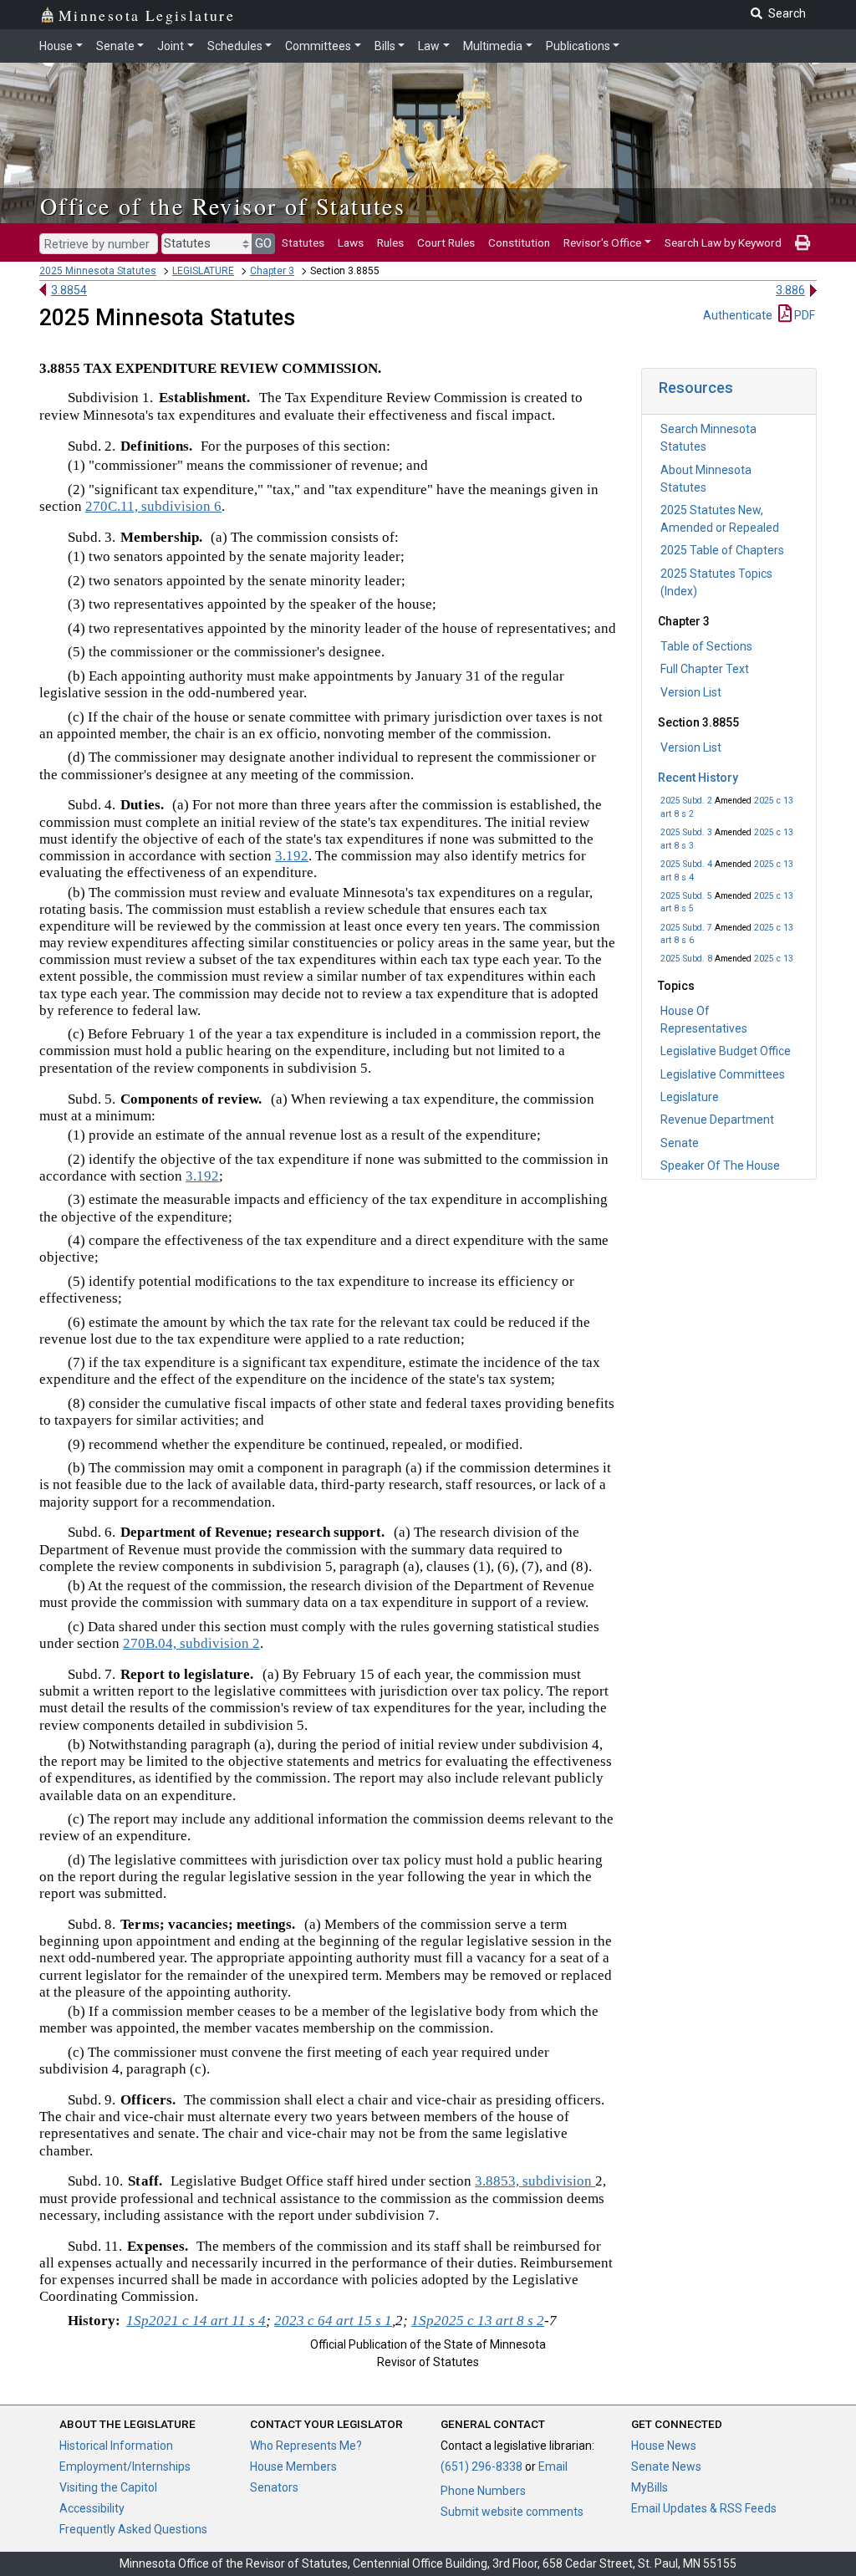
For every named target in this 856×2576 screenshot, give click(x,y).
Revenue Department (717, 1120)
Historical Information (116, 2446)
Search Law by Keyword (723, 242)
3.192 (292, 856)
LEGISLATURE (203, 271)
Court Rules (446, 242)
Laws (351, 242)
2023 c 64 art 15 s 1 (333, 2321)
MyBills (650, 2487)
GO (263, 243)
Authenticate (738, 315)
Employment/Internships (125, 2466)
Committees (318, 46)
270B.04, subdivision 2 (191, 1643)
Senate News (666, 2466)
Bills (385, 46)
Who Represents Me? (306, 2446)
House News (664, 2446)
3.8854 (69, 290)
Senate (115, 46)
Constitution (519, 242)
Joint (171, 46)
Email (553, 2466)
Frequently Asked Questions (133, 2529)
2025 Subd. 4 (686, 864)
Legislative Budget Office (726, 1051)
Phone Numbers (483, 2491)
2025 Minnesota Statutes (98, 271)
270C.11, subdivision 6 (153, 506)
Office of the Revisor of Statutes (223, 206)
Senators (274, 2487)
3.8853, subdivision (535, 2181)
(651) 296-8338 (481, 2466)
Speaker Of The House (720, 1166)
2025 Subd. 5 (686, 896)
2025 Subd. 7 (686, 928)
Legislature (690, 1097)
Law (429, 46)
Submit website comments (512, 2512)
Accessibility (92, 2508)
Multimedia (493, 46)
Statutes (303, 242)
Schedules (235, 46)
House (56, 46)
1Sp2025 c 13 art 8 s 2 (478, 2321)
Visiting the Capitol (108, 2487)
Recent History (698, 778)
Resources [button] (696, 388)
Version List (691, 692)
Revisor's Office (602, 242)
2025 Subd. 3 (686, 832)
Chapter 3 (272, 271)
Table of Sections (706, 646)
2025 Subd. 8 (686, 959)
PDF (803, 315)
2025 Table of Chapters (722, 550)
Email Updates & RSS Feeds (704, 2508)
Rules (390, 242)
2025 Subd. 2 (686, 801)
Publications (578, 46)
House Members (293, 2466)
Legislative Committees (723, 1074)
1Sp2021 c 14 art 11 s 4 (196, 2321)
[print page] (802, 242)
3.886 (790, 290)
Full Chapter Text (705, 669)
